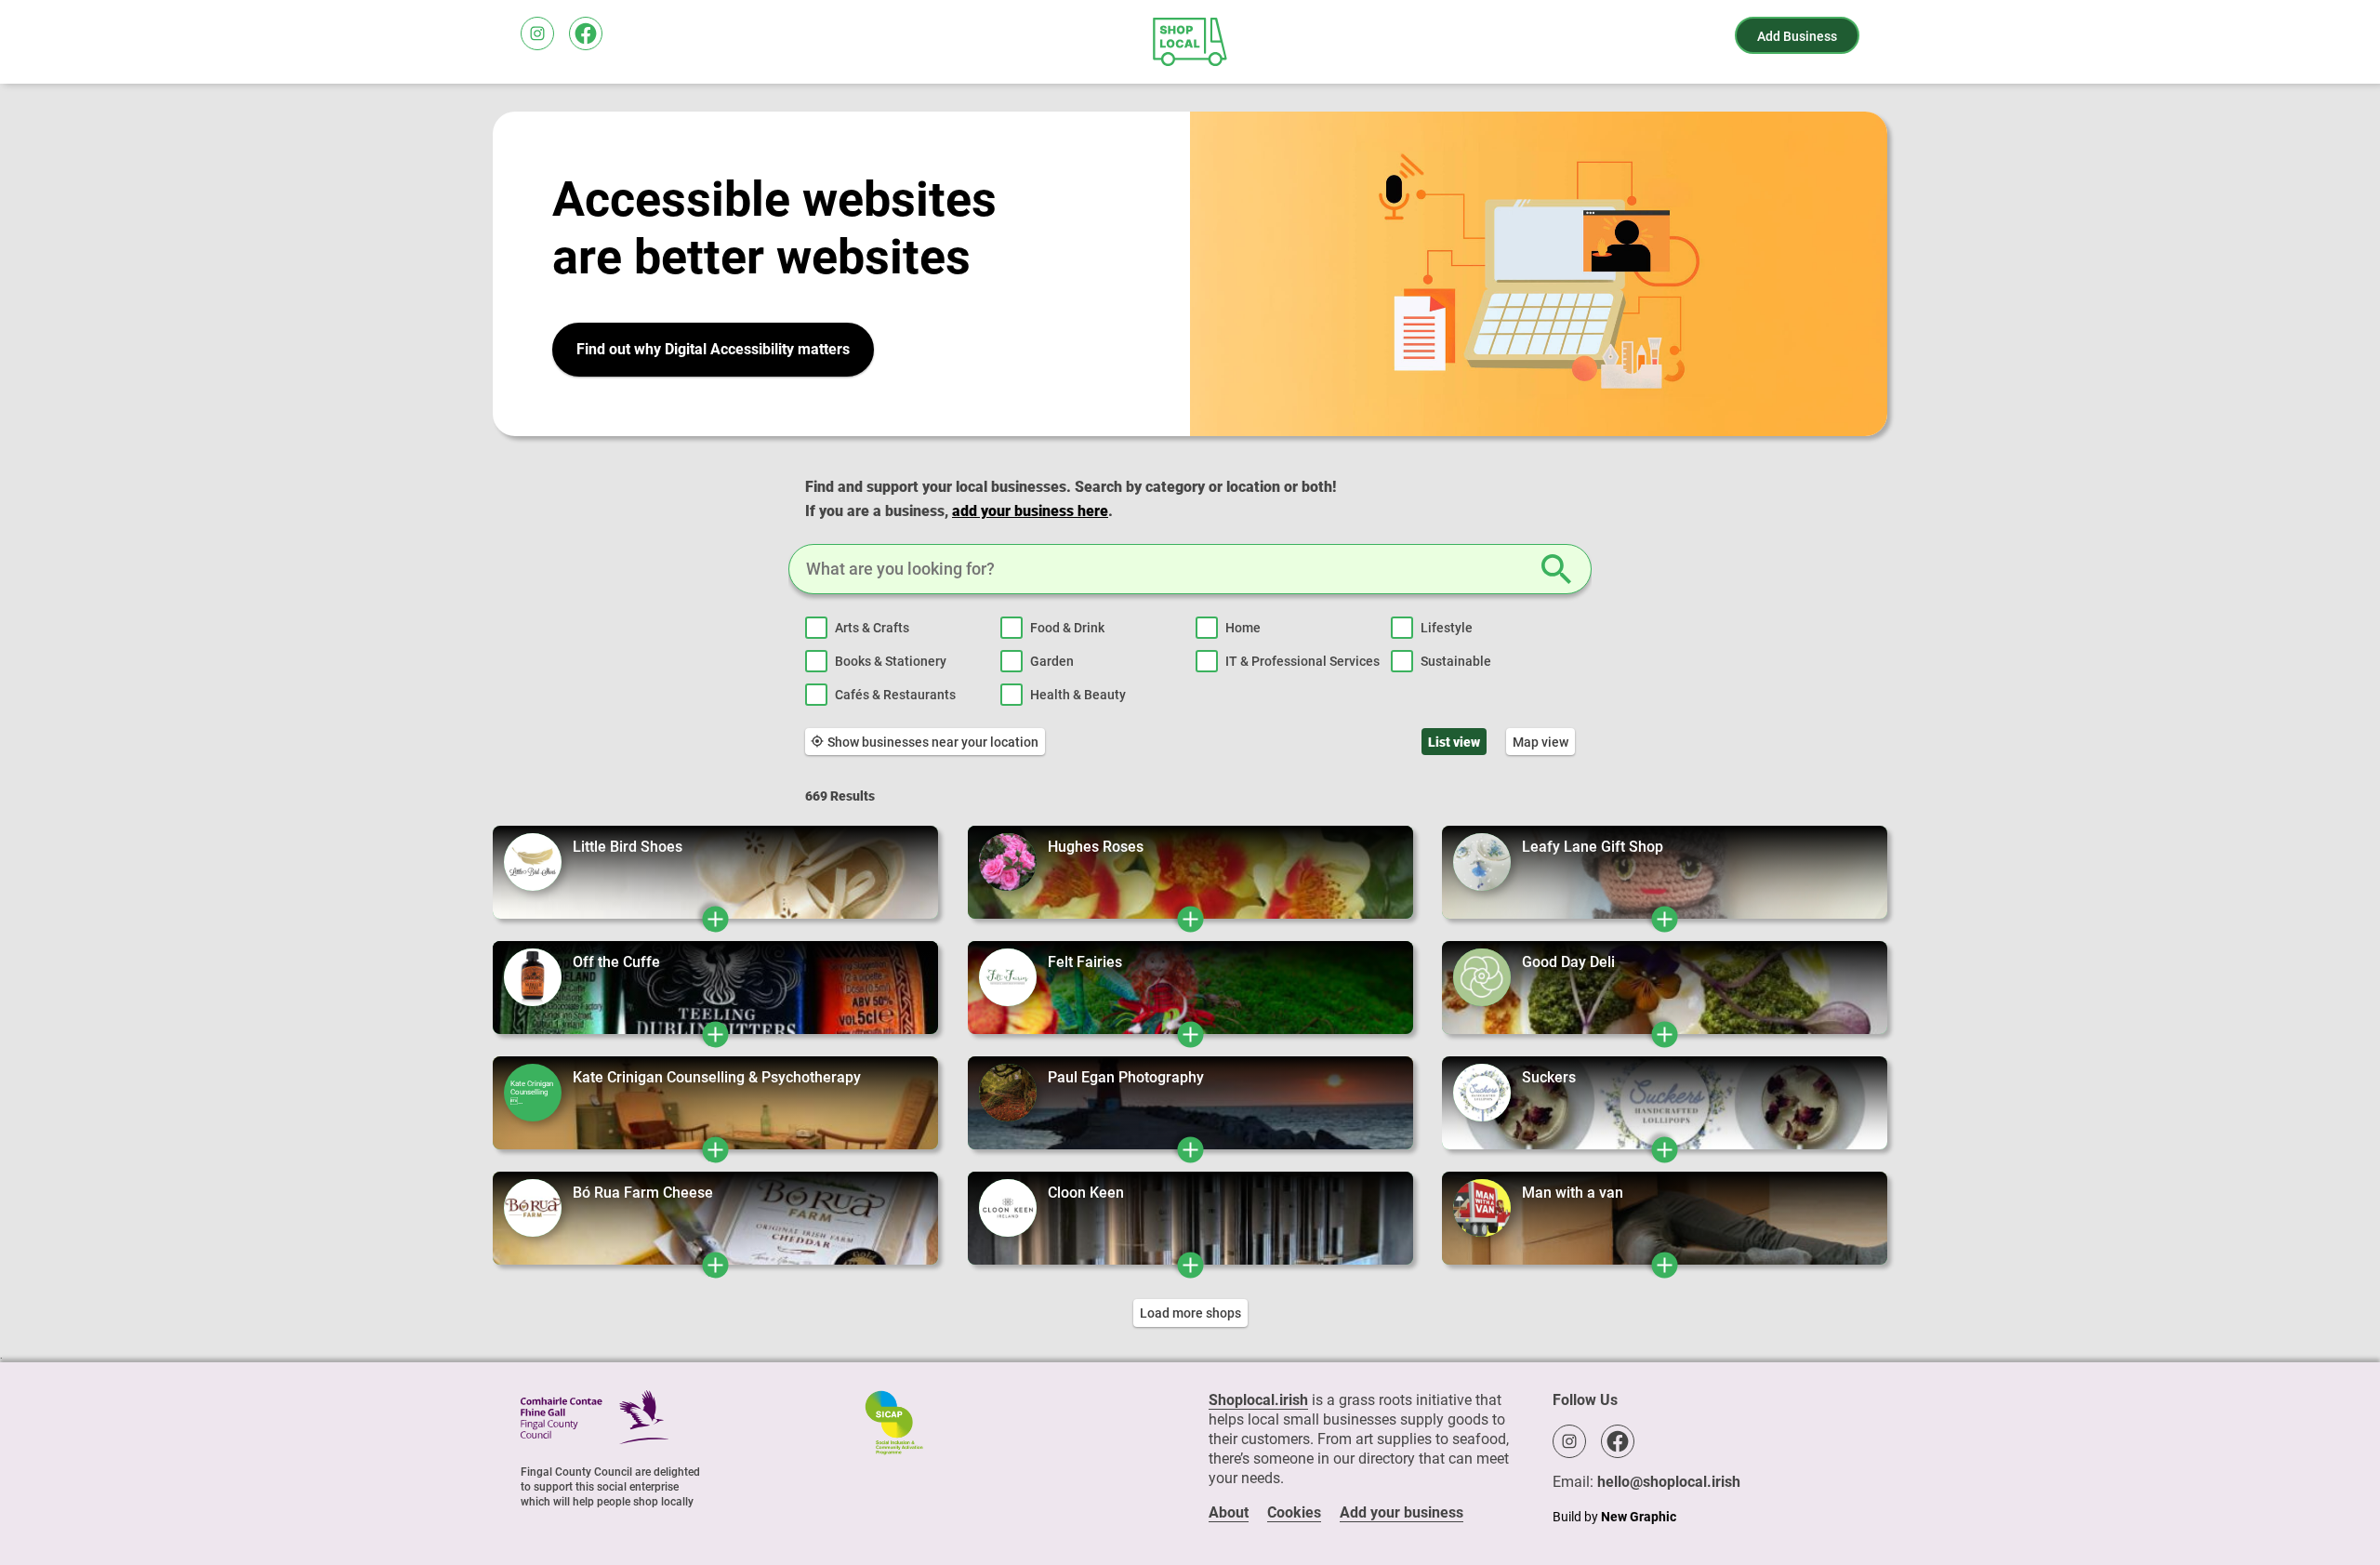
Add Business (1797, 36)
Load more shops (1190, 1313)
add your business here (1030, 511)
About (1229, 1512)
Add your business (1402, 1512)
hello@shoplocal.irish (1669, 1482)
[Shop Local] (1190, 42)
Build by (1614, 1517)
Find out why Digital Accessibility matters (713, 349)
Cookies (1294, 1512)
